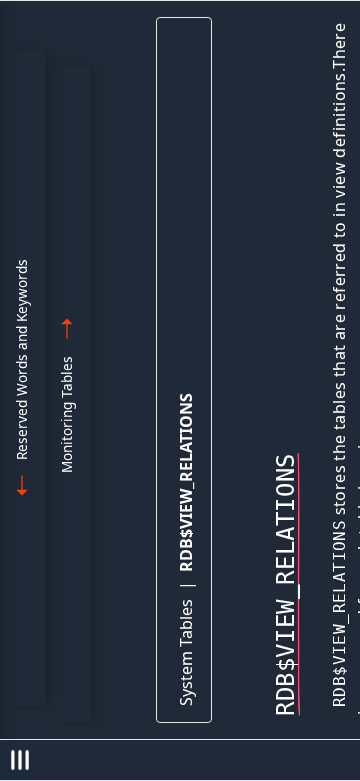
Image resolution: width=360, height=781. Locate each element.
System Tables (186, 652)
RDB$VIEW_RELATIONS (186, 482)
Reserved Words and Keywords (21, 359)
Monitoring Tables (66, 414)
